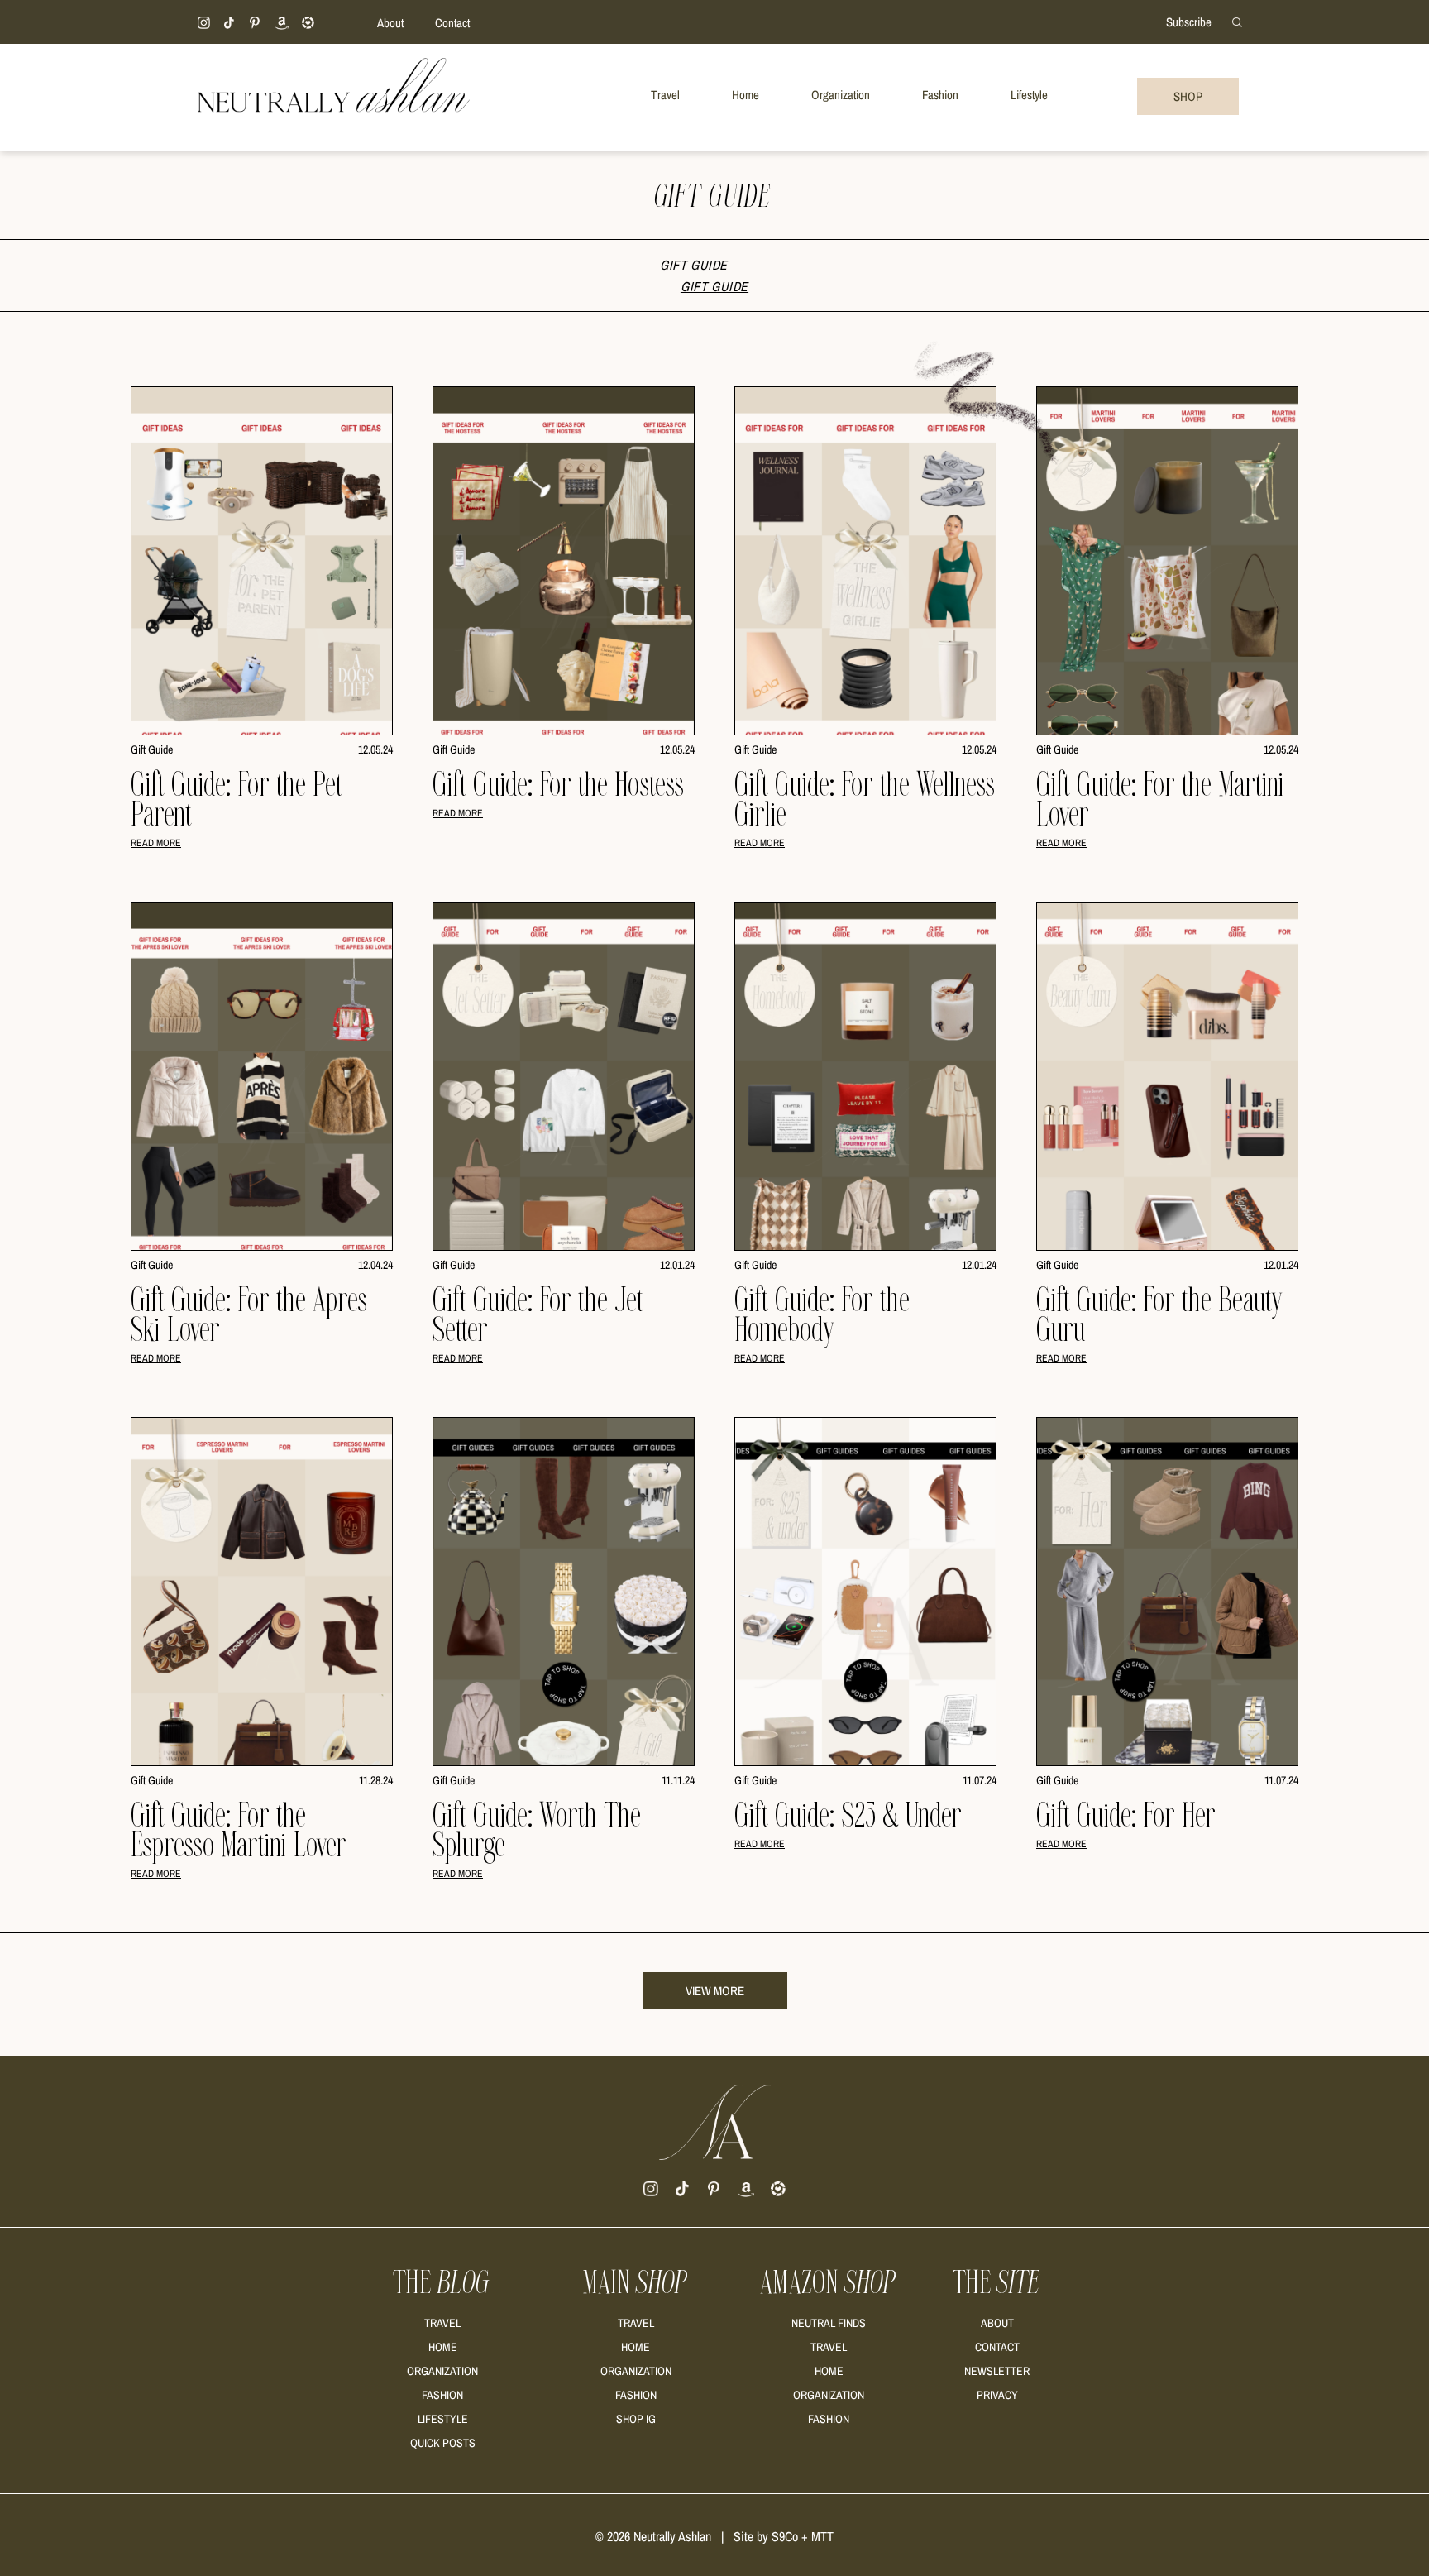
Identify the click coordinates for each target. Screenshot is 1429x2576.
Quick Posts (443, 2443)
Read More (156, 843)
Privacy (997, 2395)
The (442, 2283)
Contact (452, 23)
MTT (822, 2536)
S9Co (785, 2536)
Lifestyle (443, 2419)
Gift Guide (694, 265)
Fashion (442, 2395)
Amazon (829, 2283)
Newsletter (997, 2371)
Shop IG (636, 2419)
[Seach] (1237, 21)
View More (715, 1991)
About (390, 23)
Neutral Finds (829, 2323)
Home (443, 2347)
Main (636, 2283)
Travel (442, 2323)
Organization (442, 2371)
